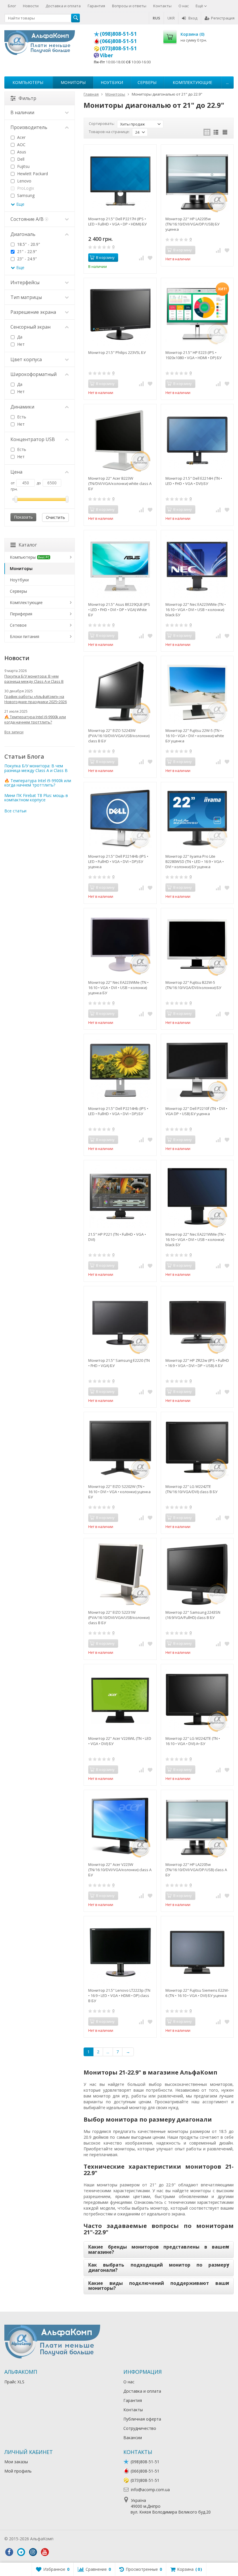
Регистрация (223, 18)
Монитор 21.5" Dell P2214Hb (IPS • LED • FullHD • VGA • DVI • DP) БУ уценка (118, 861)
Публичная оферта (142, 2419)
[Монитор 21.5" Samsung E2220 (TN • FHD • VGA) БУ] (120, 1322)
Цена (16, 472)
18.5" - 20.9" (28, 244)
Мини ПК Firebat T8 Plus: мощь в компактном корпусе (36, 798)
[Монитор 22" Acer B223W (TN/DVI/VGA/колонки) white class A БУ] (120, 440)
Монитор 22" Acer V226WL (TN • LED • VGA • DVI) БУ (120, 1741)
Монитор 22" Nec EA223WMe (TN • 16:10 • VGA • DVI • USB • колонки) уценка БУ (118, 988)
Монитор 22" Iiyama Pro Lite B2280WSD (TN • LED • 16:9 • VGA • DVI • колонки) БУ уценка (195, 861)
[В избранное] (150, 258)
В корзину (105, 257)
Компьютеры (28, 82)
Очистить (55, 517)
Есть (21, 417)
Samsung (25, 195)
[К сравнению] (141, 258)
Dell (20, 159)
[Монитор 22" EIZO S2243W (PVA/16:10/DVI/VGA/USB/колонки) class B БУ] (120, 692)
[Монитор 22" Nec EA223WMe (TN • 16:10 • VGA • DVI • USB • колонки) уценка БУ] (120, 944)
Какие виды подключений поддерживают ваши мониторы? (159, 2286)
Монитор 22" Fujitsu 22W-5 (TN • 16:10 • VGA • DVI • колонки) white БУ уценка (195, 736)
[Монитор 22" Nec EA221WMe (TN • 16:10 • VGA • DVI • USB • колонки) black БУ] (197, 1196)
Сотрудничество (140, 2428)
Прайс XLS (14, 2382)
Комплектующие (192, 82)
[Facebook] (9, 2552)
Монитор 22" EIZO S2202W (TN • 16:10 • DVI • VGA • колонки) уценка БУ (119, 1492)
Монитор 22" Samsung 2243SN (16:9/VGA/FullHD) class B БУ (193, 1615)
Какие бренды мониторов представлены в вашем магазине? (159, 2249)
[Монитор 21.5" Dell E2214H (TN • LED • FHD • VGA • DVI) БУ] (197, 440)
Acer (21, 137)
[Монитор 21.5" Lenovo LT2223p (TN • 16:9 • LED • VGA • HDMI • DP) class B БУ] (120, 1952)
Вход (193, 18)
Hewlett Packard (32, 174)
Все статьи (15, 811)
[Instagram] (33, 2552)
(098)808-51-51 (118, 34)
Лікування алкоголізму (77, 2539)
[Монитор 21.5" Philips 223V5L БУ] (120, 314)
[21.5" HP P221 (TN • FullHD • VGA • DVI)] (120, 1196)
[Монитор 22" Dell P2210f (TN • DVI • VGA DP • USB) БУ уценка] (197, 1070)
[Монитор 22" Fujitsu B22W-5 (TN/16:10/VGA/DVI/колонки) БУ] (197, 944)
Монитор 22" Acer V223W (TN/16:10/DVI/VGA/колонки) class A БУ (120, 1870)
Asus (21, 152)
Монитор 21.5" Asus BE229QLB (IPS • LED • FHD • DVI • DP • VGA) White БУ (119, 610)
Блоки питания (25, 636)
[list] (216, 132)
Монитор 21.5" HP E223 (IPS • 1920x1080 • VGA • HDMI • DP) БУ (193, 355)
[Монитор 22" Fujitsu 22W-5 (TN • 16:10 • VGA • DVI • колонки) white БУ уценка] (197, 692)
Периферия (21, 614)
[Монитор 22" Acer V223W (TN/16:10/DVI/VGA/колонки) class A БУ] (120, 1826)
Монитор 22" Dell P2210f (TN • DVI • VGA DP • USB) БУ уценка (196, 1111)
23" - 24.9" (26, 259)
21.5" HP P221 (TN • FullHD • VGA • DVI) (117, 1237)
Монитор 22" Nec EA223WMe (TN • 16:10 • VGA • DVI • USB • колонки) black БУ (196, 610)
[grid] (207, 132)
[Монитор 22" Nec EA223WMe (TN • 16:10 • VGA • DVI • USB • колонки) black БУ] (197, 566)
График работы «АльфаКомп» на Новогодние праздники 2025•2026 (36, 699)
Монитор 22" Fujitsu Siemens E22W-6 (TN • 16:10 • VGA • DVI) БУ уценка (197, 1993)
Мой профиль (18, 2471)
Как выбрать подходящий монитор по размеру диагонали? (159, 2267)
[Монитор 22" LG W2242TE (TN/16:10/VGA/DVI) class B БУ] (197, 1448)
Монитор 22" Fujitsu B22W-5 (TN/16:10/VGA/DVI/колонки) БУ (193, 985)
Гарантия (96, 6)
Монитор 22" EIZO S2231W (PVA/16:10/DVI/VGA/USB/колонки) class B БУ (119, 1617)
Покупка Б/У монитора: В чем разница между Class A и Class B (34, 679)
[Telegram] (21, 2552)
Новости (31, 6)
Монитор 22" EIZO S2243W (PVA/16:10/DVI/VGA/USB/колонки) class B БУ (119, 736)
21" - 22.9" (26, 251)
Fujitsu (23, 166)
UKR (171, 18)
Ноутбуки (112, 82)
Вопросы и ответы (129, 6)
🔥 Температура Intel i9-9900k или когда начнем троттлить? (35, 719)
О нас (184, 6)
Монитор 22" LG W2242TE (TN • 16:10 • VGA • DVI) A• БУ (193, 1741)
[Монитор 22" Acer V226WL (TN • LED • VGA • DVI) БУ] (120, 1700)
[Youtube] (45, 2552)
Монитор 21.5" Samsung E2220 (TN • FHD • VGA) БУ (119, 1363)
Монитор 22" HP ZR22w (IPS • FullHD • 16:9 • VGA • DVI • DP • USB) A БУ (197, 1363)
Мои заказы (16, 2462)
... (227, 82)
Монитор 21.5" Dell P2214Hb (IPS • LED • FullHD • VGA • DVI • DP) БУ (118, 1111)
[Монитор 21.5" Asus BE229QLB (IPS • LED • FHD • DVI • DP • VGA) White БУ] (120, 566)
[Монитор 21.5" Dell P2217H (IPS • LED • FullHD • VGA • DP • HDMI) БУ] (120, 181)
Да (19, 337)
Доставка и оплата (63, 6)
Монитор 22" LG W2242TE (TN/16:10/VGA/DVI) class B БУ (191, 1489)
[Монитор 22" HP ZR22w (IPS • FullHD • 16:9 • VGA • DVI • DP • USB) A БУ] (197, 1322)
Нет (20, 344)
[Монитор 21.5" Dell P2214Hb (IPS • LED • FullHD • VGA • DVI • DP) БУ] (120, 1070)
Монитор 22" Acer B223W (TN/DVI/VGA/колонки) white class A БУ (120, 483)
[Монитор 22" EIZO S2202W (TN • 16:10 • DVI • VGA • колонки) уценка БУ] (120, 1448)
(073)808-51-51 (118, 48)
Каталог (28, 545)
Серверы (147, 82)
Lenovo (24, 181)
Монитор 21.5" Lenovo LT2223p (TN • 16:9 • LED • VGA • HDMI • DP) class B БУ (119, 1995)
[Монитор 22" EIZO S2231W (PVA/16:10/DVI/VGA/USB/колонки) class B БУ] (120, 1574)
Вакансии (133, 2438)
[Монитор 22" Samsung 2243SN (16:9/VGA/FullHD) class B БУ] (197, 1574)
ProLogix (25, 188)
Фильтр (27, 98)
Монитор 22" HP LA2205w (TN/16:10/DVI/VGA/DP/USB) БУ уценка (192, 224)
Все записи (14, 732)
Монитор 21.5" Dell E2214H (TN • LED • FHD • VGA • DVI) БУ (194, 481)
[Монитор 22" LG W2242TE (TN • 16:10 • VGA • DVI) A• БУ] (197, 1700)
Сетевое (18, 625)
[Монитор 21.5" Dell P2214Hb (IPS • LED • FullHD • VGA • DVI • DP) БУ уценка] (120, 818)
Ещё (200, 6)
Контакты (162, 6)
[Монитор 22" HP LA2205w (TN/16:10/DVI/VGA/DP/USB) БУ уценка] (197, 181)
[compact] (225, 132)
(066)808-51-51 (118, 41)
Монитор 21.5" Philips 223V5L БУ (117, 352)
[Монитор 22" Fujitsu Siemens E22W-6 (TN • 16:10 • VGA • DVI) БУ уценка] (197, 1952)
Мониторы (73, 82)
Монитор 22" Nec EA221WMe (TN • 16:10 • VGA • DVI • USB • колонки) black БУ (196, 1239)
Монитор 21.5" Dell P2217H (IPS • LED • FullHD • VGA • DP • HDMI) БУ (117, 221)
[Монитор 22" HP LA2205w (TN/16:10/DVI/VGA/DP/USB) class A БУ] (197, 1826)
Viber (107, 55)
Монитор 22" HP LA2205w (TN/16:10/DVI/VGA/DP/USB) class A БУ (196, 1870)
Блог (12, 6)
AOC (21, 145)
